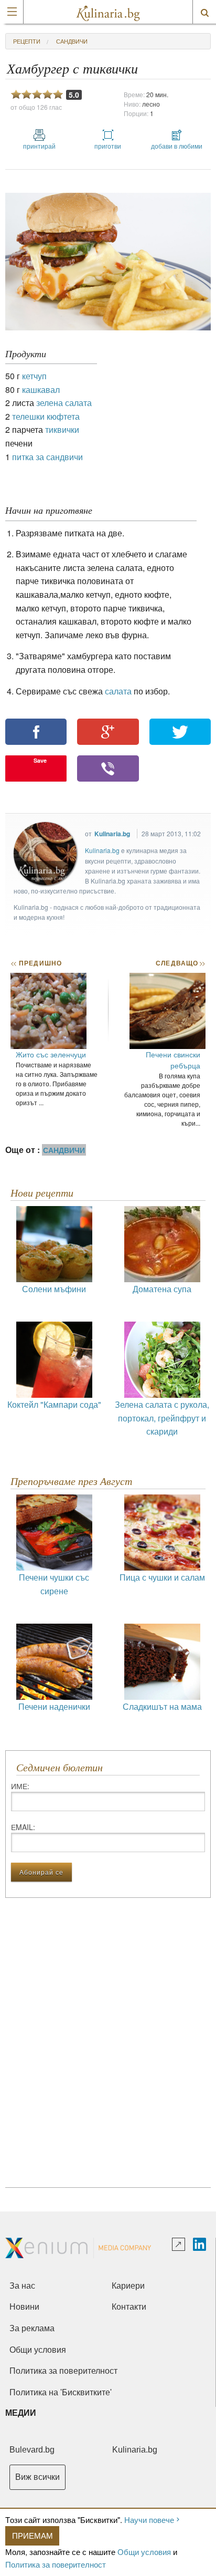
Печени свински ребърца (173, 1060)
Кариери (128, 2286)
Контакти (129, 2307)
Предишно (36, 963)
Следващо (180, 963)
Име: (20, 1786)
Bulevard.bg (32, 2450)
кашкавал (41, 389)
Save (40, 760)
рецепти (27, 41)
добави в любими (177, 146)
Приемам (33, 2535)
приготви (108, 146)
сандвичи (72, 41)
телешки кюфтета (46, 416)
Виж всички (37, 2477)
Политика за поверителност (56, 2564)
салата (119, 691)
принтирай (39, 146)
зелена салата (64, 403)
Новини (24, 2307)
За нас (22, 2286)
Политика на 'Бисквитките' (61, 2392)
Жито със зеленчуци (51, 1054)
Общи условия (144, 2552)
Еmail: (23, 1827)
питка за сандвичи (47, 457)
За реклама (32, 2328)
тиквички (62, 429)
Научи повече (149, 2520)
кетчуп (34, 376)
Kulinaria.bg (112, 834)
